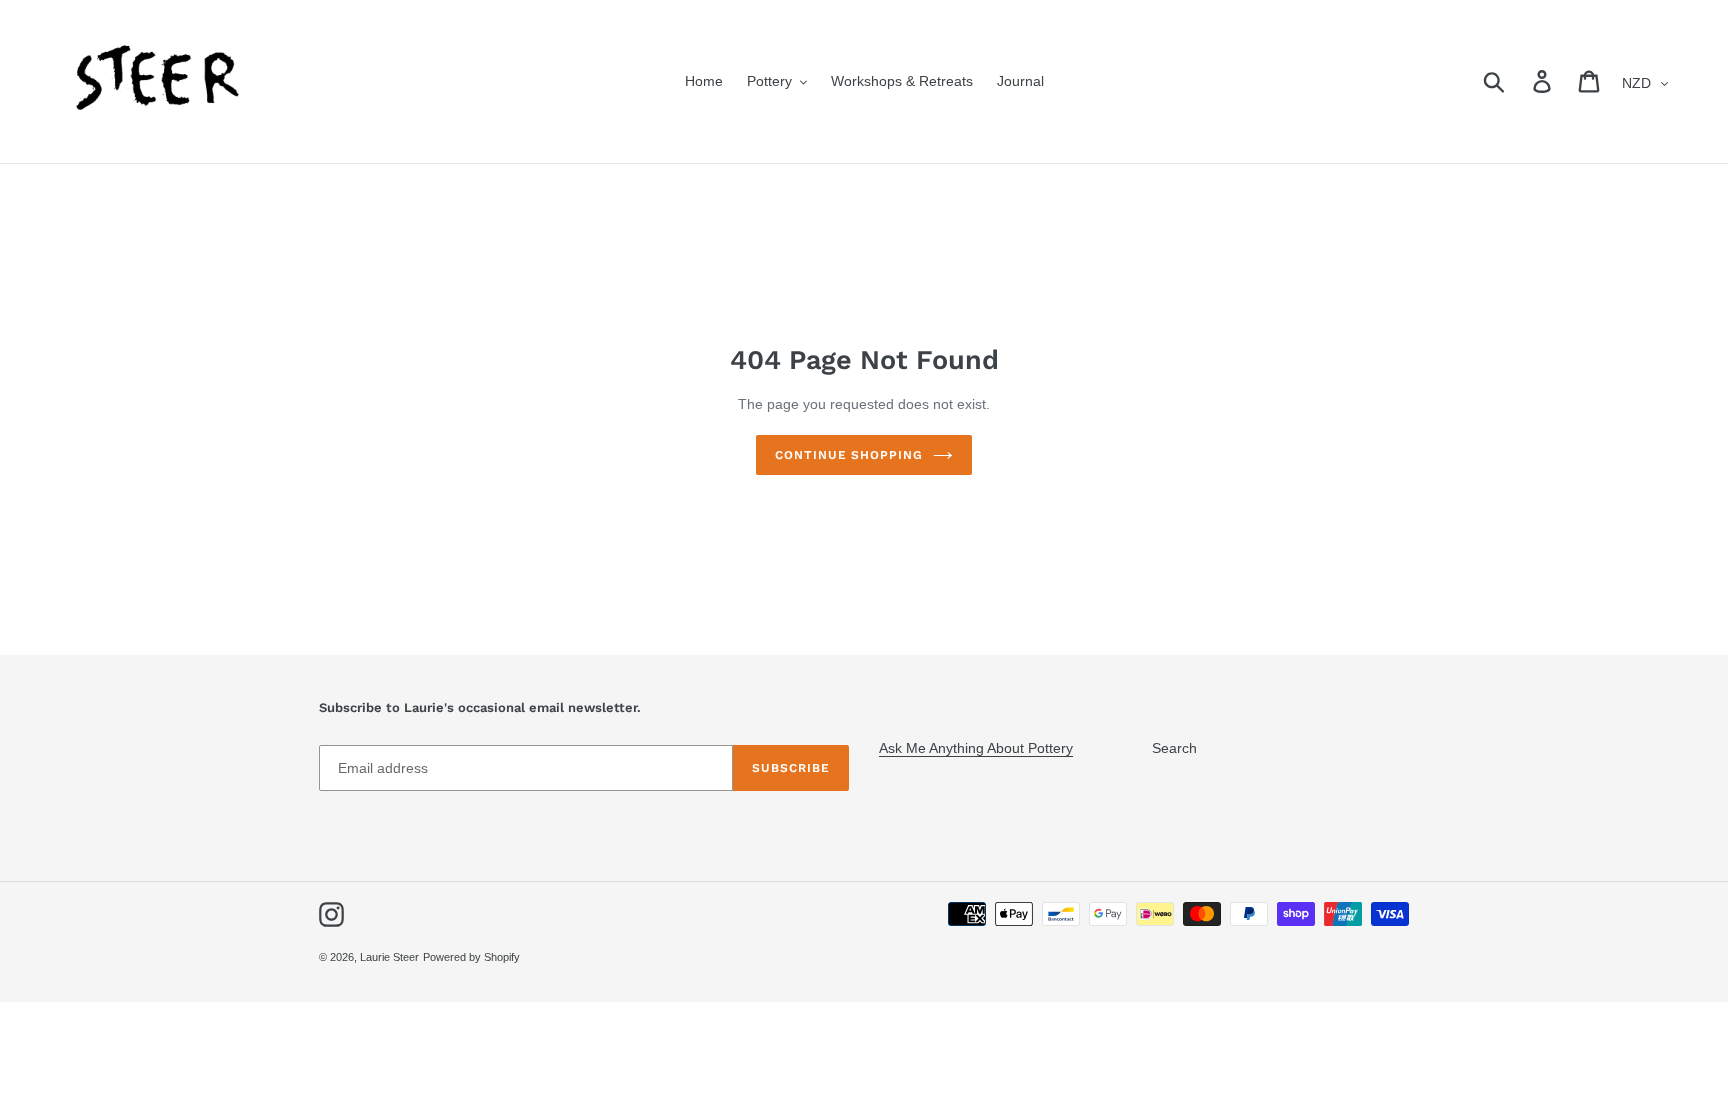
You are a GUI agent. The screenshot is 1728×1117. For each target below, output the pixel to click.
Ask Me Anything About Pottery (976, 748)
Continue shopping (849, 455)
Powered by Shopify (471, 957)
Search (1174, 748)
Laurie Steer (389, 957)
